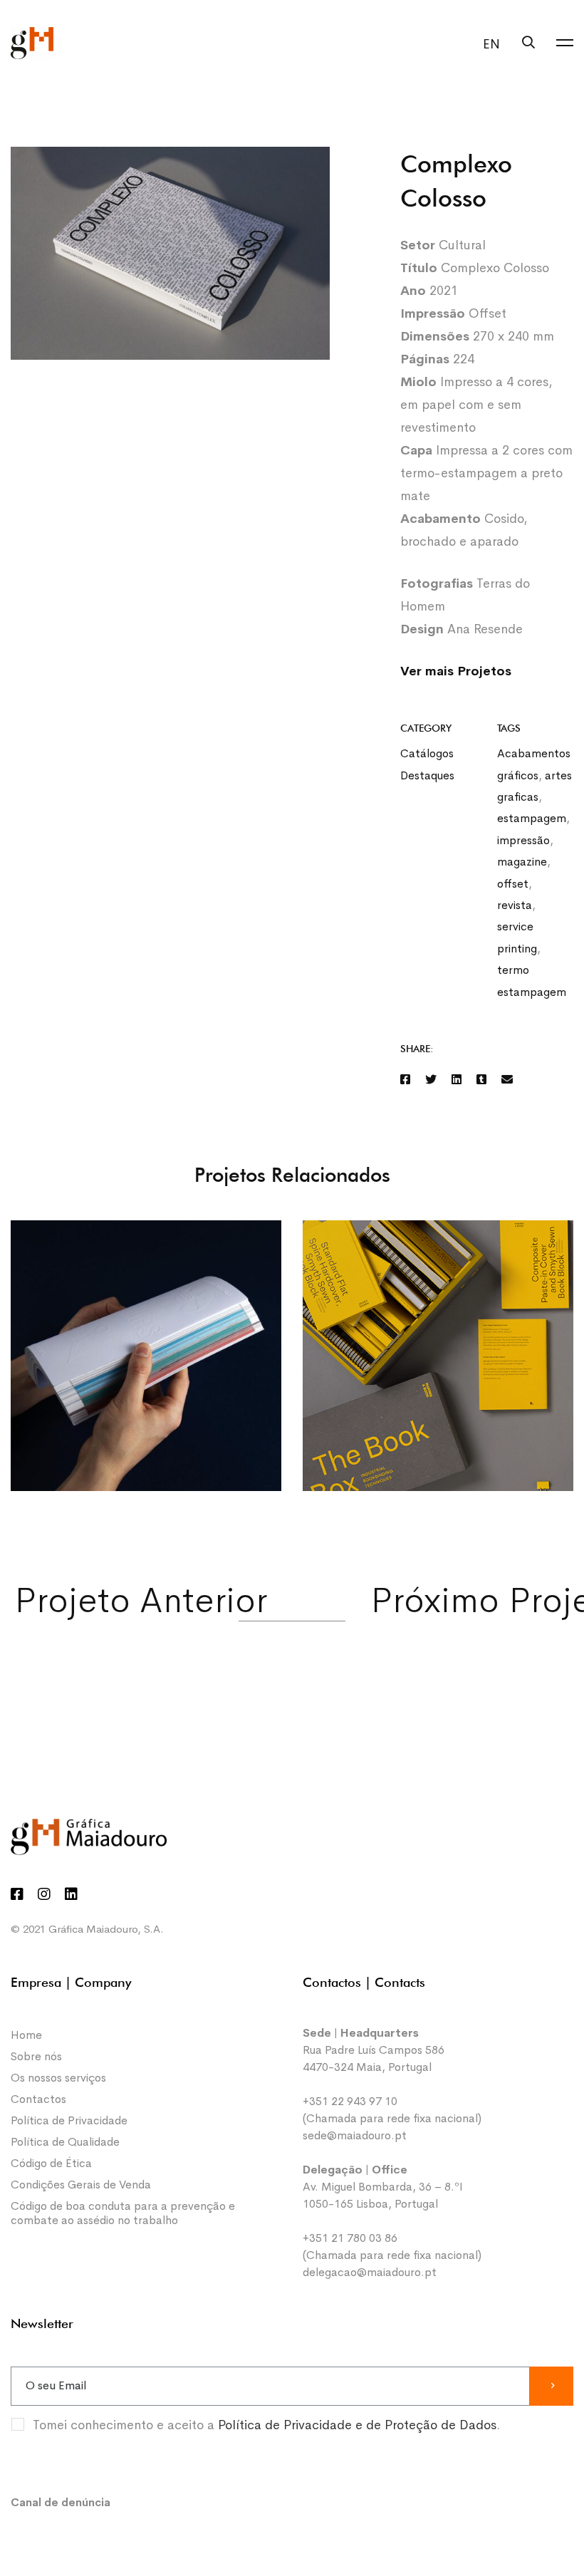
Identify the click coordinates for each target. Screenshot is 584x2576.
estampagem (532, 818)
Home (26, 2035)
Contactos (38, 2099)
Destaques (427, 775)
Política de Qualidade (65, 2142)
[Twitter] (431, 1080)
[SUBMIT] (552, 2386)
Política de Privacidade (69, 2120)
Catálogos (427, 753)
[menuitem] (488, 44)
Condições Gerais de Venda (81, 2185)
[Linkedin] (457, 1080)
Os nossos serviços (58, 2078)
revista (515, 905)
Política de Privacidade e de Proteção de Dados (357, 2425)
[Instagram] (44, 1894)
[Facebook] (405, 1080)
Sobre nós (36, 2056)
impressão (523, 840)
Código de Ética (51, 2163)
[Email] (507, 1080)
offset (513, 884)
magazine (522, 862)
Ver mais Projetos (458, 671)
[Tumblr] (481, 1080)
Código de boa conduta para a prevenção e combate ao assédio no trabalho (123, 2213)
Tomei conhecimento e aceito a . (266, 2425)
